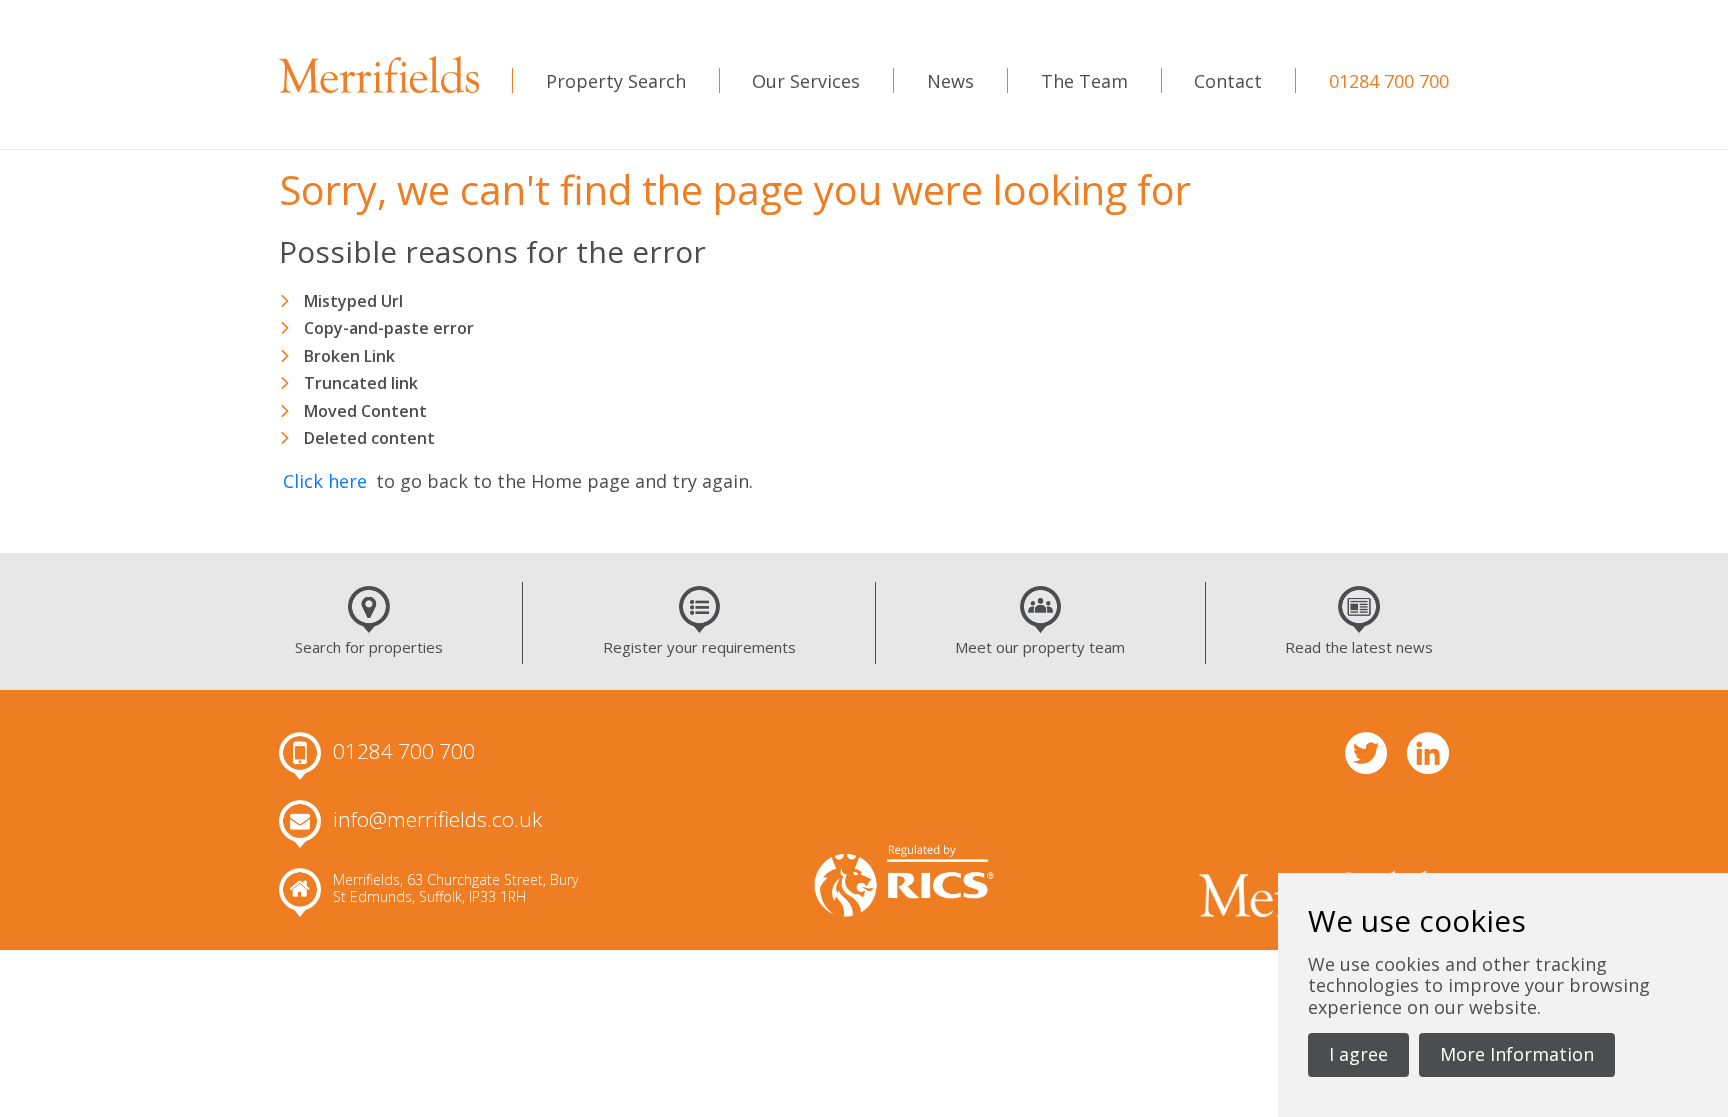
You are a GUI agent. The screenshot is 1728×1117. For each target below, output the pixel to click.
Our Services (806, 81)
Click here (325, 481)
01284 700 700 (1389, 81)
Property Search (616, 81)
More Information (1517, 1054)
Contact (1228, 81)
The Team (1084, 81)
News (950, 81)
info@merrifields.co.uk (437, 820)
